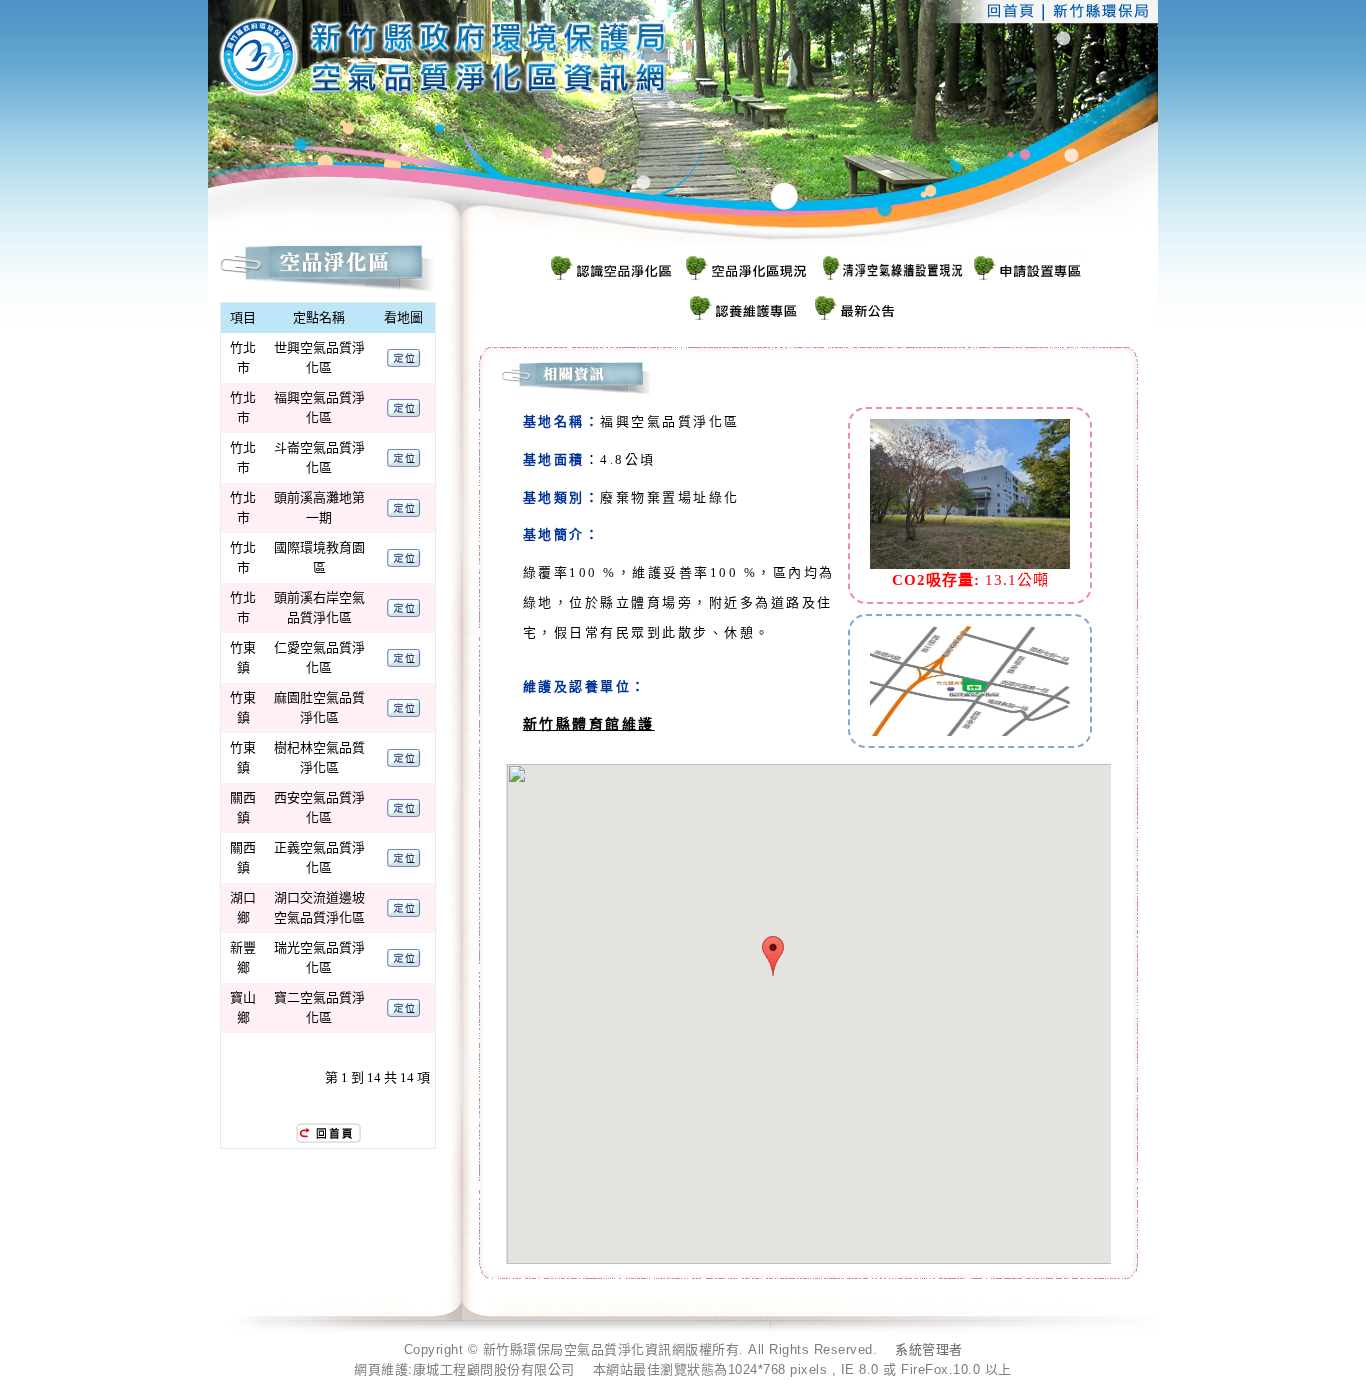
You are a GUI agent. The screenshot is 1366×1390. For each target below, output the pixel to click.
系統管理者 (929, 1349)
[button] (773, 956)
